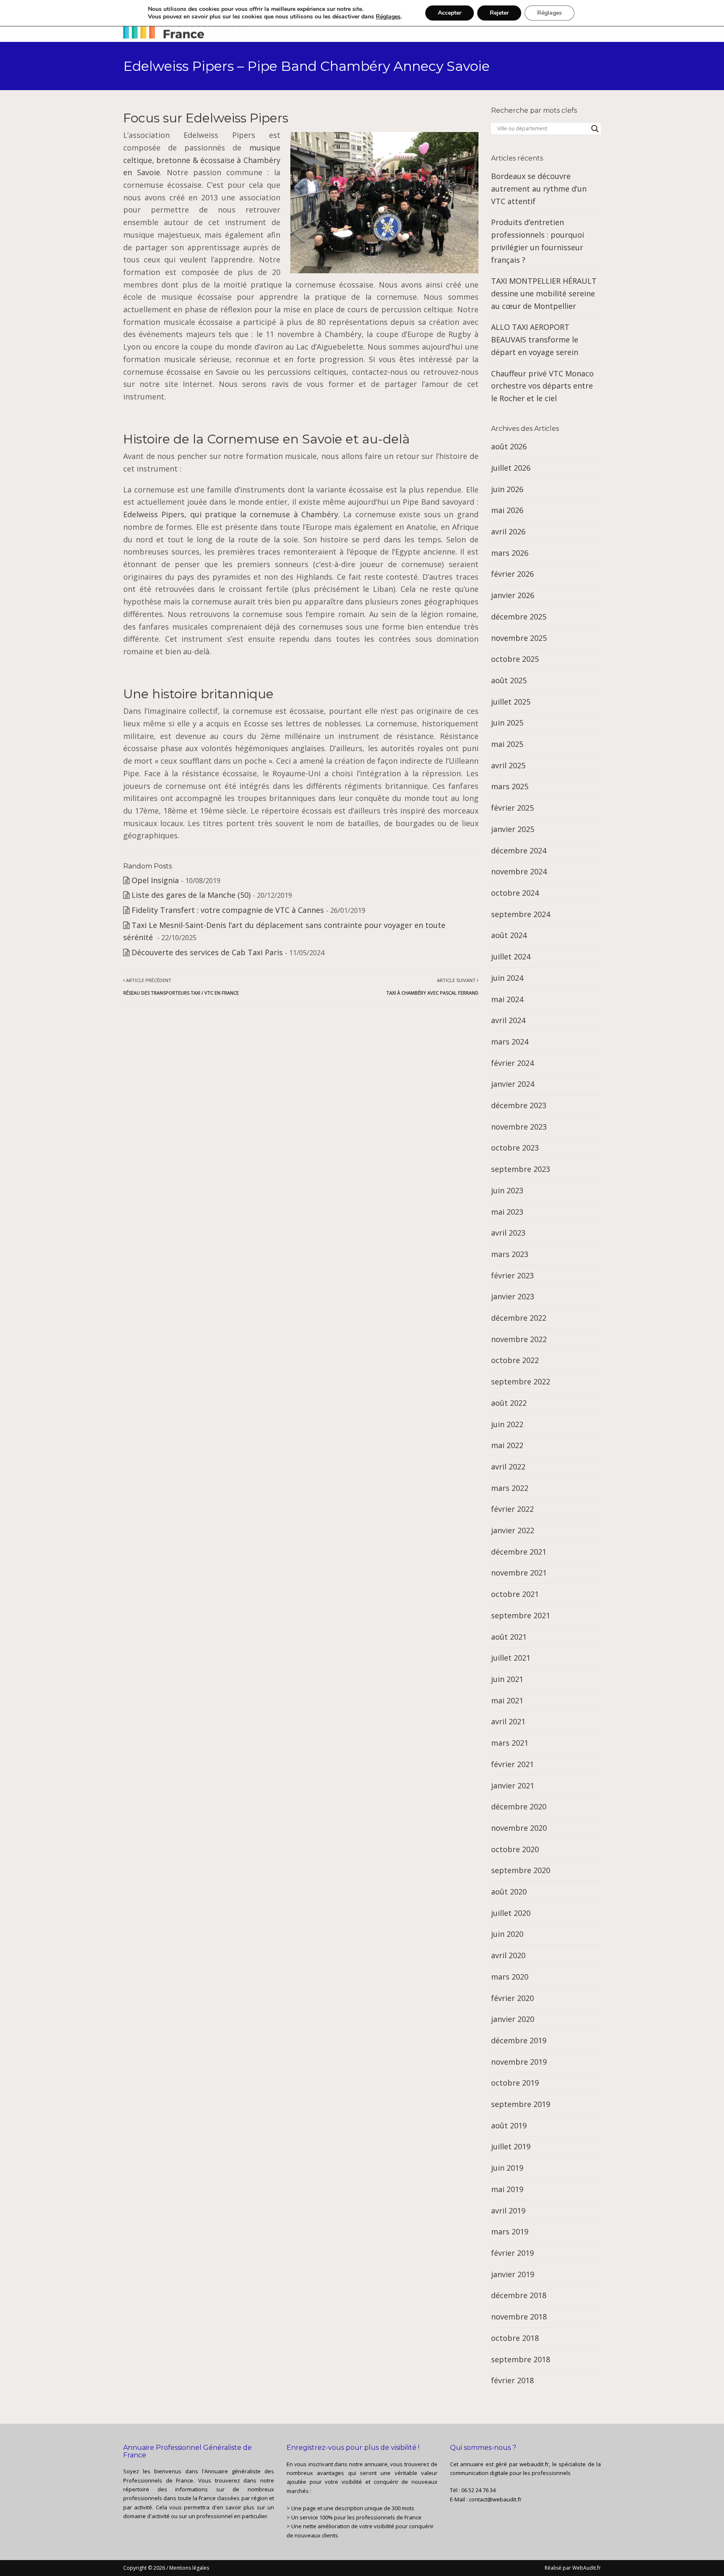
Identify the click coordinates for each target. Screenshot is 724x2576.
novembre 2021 (519, 1573)
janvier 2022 (513, 1530)
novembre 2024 (519, 871)
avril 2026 (508, 531)
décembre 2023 (519, 1105)
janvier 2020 (513, 2019)
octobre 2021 (515, 1594)
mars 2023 (510, 1254)
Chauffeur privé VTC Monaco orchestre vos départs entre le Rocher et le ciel (542, 386)
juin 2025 (507, 723)
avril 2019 (508, 2211)
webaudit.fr (534, 2464)
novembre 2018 (519, 2317)
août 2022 (509, 1403)
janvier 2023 (513, 1296)
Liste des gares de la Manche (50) (191, 895)
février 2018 (512, 2380)
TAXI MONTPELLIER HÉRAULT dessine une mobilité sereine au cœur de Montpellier (544, 293)
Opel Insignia (155, 880)
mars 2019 (510, 2231)
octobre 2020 (515, 1849)
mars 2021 (510, 1743)
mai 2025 (507, 744)
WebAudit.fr (586, 2568)
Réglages (388, 17)
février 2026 (512, 574)
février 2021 (512, 1764)
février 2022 (512, 1509)
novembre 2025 (519, 638)
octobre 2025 (515, 659)
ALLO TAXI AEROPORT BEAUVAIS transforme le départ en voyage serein (535, 339)
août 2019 (509, 2125)
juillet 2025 (511, 702)
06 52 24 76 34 (478, 2490)
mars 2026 (510, 553)
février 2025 (512, 808)
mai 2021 (507, 1700)
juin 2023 (507, 1190)
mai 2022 (507, 1445)
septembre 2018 (521, 2359)
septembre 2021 (521, 1615)
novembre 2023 (519, 1127)
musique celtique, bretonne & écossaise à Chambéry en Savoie (202, 160)
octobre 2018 (515, 2338)
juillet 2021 (511, 1658)
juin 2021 (507, 1679)
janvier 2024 (513, 1084)
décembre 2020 (519, 1806)
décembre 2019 (519, 2040)
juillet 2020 (511, 1913)
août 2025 (509, 680)
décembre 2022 (519, 1318)
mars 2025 (510, 786)
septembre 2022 (521, 1381)
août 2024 (509, 935)
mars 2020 (510, 1977)
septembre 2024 (521, 914)
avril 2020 (508, 1955)
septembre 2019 (521, 2104)
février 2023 (512, 1275)
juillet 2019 (511, 2146)
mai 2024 (507, 999)
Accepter (450, 13)
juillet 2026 (511, 468)
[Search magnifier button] (595, 129)
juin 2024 (507, 978)
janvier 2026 (513, 595)
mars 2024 (510, 1042)
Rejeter (499, 13)
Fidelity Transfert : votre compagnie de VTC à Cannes (228, 910)
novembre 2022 (519, 1339)
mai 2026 (507, 510)
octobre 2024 (515, 893)
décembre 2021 (519, 1552)
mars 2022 (510, 1488)
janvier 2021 (513, 1786)
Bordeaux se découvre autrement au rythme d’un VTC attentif (539, 188)
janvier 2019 (513, 2274)
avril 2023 (508, 1233)
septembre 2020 (521, 1870)
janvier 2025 (513, 829)
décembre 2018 (519, 2295)
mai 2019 (507, 2189)
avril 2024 (508, 1020)
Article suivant (432, 986)
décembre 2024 (519, 850)
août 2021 (509, 1637)
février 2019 (512, 2253)
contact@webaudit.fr (495, 2499)
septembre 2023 (521, 1169)
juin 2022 (507, 1424)
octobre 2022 (515, 1360)
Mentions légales (189, 2568)
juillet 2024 (511, 956)
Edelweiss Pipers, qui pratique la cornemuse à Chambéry (231, 514)
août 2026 (509, 446)
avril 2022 (508, 1467)
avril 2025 (508, 765)
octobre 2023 (515, 1148)
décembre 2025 (519, 617)
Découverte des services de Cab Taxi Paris (207, 952)
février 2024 (512, 1063)
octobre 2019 (515, 2083)
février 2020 (512, 1998)
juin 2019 (507, 2168)
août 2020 (509, 1892)
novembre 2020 (519, 1828)
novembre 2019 (519, 2062)
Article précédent (181, 986)
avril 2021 (508, 1721)
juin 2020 (507, 1934)
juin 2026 (507, 489)
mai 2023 (507, 1212)
